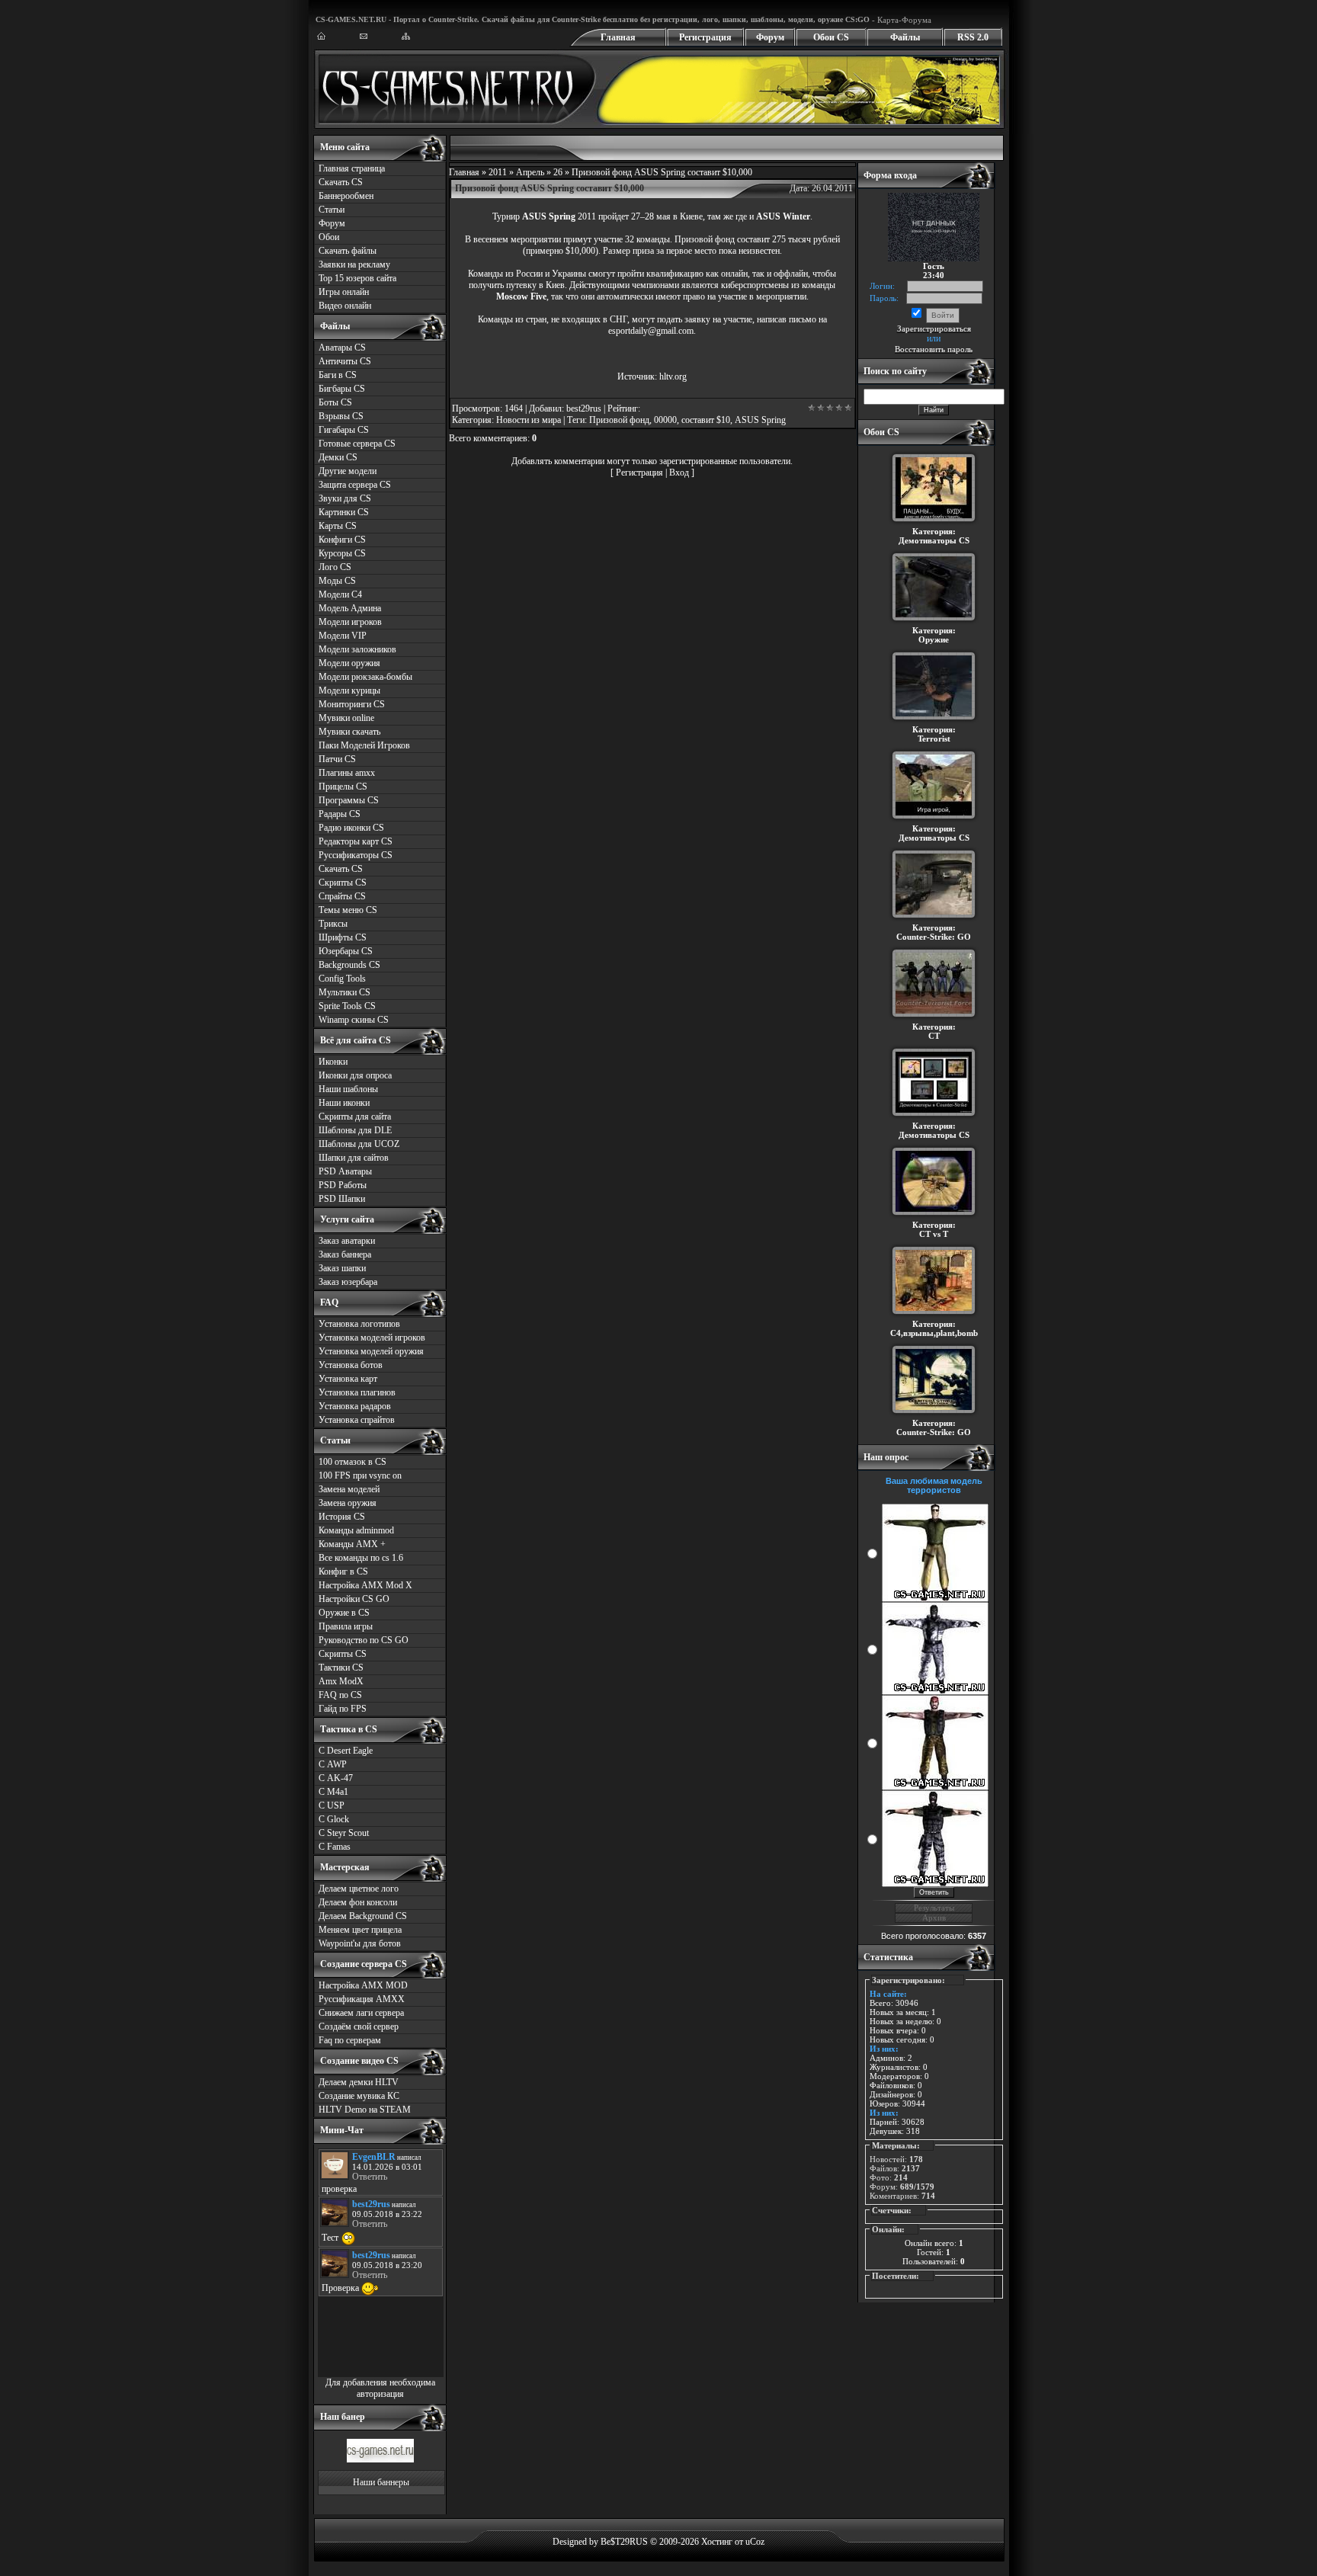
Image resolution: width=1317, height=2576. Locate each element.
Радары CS (340, 814)
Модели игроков (350, 622)
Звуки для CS (345, 498)
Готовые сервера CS (357, 444)
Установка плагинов (357, 1392)
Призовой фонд (619, 420)
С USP (332, 1805)
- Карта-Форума (900, 20)
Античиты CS (345, 361)
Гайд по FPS (343, 1709)
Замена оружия (348, 1503)
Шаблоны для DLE (355, 1130)
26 (558, 172)
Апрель (530, 172)
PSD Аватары (345, 1171)
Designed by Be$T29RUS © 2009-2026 (626, 2542)
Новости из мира (529, 420)
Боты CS (335, 402)
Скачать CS (341, 182)
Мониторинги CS (352, 704)
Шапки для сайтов (354, 1158)
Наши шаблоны (348, 1089)
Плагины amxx (347, 773)
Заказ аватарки (347, 1241)
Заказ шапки (342, 1268)
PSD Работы (343, 1185)
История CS (342, 1517)
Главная (618, 37)
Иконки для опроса (355, 1075)
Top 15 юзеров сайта (357, 278)
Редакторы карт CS (356, 841)
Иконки (333, 1062)
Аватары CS (342, 348)
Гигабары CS (344, 430)
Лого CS (335, 567)
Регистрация (705, 37)
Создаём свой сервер (359, 2027)
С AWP (333, 1764)
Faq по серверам (350, 2040)
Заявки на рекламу (354, 264)
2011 (498, 172)
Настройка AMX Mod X (365, 1585)
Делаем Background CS (363, 1916)
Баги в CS (338, 375)
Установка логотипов (359, 1324)
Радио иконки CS (351, 828)
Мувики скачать (349, 732)
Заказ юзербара (348, 1282)
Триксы (333, 924)
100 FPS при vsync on (360, 1475)
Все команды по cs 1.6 (361, 1558)
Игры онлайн (344, 292)
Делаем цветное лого (359, 1889)
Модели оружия (349, 663)
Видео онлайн (345, 306)
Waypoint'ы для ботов (360, 1943)
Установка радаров (355, 1406)
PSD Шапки (342, 1199)
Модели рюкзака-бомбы (365, 677)
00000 (665, 420)
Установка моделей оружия (371, 1351)
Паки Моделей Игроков (364, 745)
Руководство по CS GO (364, 1640)
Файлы (905, 37)
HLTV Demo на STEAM (365, 2110)
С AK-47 (336, 1778)
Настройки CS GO (354, 1599)
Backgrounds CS (349, 965)
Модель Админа (350, 608)
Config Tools (342, 979)
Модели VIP (343, 636)
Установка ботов (351, 1365)
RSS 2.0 (973, 37)
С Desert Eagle (346, 1751)
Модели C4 (340, 594)
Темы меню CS (348, 910)
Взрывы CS (341, 416)
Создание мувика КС (359, 2096)
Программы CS (349, 800)
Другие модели (348, 471)
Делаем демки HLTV (359, 2082)
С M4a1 (333, 1792)
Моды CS (337, 581)
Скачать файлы (348, 251)
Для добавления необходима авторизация (380, 2388)
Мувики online (346, 718)
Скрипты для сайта (355, 1117)
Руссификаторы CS (356, 855)
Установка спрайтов (357, 1420)
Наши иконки (344, 1103)
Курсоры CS (342, 553)
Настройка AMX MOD (363, 1985)
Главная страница (352, 168)
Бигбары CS (342, 389)
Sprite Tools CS (347, 1006)
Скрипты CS (343, 883)
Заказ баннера (345, 1254)
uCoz (755, 2542)
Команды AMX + (352, 1544)
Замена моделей (349, 1489)
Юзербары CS (346, 951)
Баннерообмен (346, 196)
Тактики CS (341, 1668)
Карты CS (338, 526)
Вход (679, 473)
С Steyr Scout (344, 1833)
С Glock (334, 1819)
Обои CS (831, 37)
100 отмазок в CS (352, 1462)
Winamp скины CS (354, 1020)
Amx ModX (341, 1681)
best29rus (584, 409)
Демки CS (338, 457)
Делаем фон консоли (358, 1902)
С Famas (335, 1847)
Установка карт (348, 1379)
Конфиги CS (342, 540)
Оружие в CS (344, 1613)
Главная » (469, 172)
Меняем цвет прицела (360, 1930)
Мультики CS (344, 992)
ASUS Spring (760, 420)
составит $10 (706, 420)
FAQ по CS (340, 1695)
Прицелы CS (343, 787)
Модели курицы (349, 690)
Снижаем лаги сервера (361, 2013)
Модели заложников (357, 649)
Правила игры (346, 1626)
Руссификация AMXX (362, 1999)
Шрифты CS (343, 937)
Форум (770, 37)
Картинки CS (344, 512)
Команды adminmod (356, 1530)
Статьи (332, 210)
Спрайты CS (342, 896)
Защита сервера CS (355, 485)
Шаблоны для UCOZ (359, 1144)
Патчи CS (337, 759)
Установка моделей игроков (372, 1338)
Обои (329, 237)
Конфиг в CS (343, 1572)
